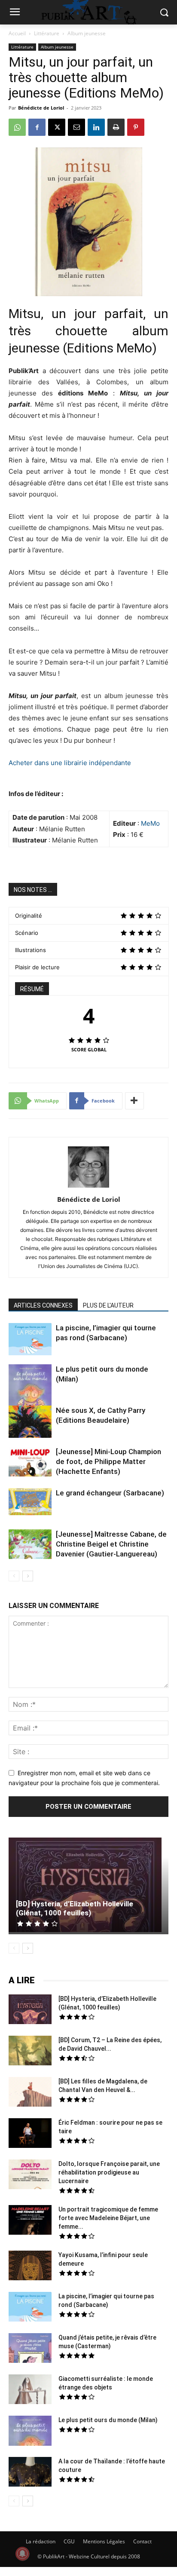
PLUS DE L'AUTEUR (108, 1305)
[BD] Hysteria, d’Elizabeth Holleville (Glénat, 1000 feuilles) (75, 1908)
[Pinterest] (136, 127)
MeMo (150, 823)
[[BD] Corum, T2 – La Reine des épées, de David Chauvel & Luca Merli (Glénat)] (30, 2052)
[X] (57, 127)
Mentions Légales (104, 2541)
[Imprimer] (116, 127)
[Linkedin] (96, 127)
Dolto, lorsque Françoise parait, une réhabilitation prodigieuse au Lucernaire (109, 2172)
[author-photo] (88, 1187)
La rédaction (41, 2541)
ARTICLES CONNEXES (43, 1305)
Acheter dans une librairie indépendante (70, 763)
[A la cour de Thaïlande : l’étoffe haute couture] (30, 2473)
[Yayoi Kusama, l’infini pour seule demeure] (30, 2267)
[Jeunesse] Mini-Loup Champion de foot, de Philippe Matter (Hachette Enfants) (108, 1461)
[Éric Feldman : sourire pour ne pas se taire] (30, 2134)
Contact (142, 2541)
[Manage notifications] (22, 2554)
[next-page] (28, 1576)
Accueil (17, 33)
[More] (134, 1101)
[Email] (76, 127)
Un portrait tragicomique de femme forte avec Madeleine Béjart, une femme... (108, 2218)
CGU (69, 2541)
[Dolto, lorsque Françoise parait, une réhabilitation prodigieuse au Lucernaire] (30, 2175)
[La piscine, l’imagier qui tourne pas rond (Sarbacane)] (30, 1339)
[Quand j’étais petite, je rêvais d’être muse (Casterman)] (30, 2349)
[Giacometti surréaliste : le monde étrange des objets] (30, 2390)
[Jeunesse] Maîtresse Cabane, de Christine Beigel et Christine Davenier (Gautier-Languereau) (111, 1544)
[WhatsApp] (17, 127)
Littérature (47, 33)
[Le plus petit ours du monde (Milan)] (30, 1391)
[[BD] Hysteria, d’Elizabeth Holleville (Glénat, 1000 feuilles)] (88, 1886)
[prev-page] (14, 1576)
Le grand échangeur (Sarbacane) (110, 1493)
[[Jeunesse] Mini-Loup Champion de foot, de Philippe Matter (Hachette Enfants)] (30, 1463)
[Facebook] (37, 127)
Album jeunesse (87, 33)
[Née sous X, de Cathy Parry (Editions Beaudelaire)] (30, 1423)
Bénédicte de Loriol (41, 108)
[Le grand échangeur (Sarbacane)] (30, 1502)
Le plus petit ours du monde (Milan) (108, 2420)
